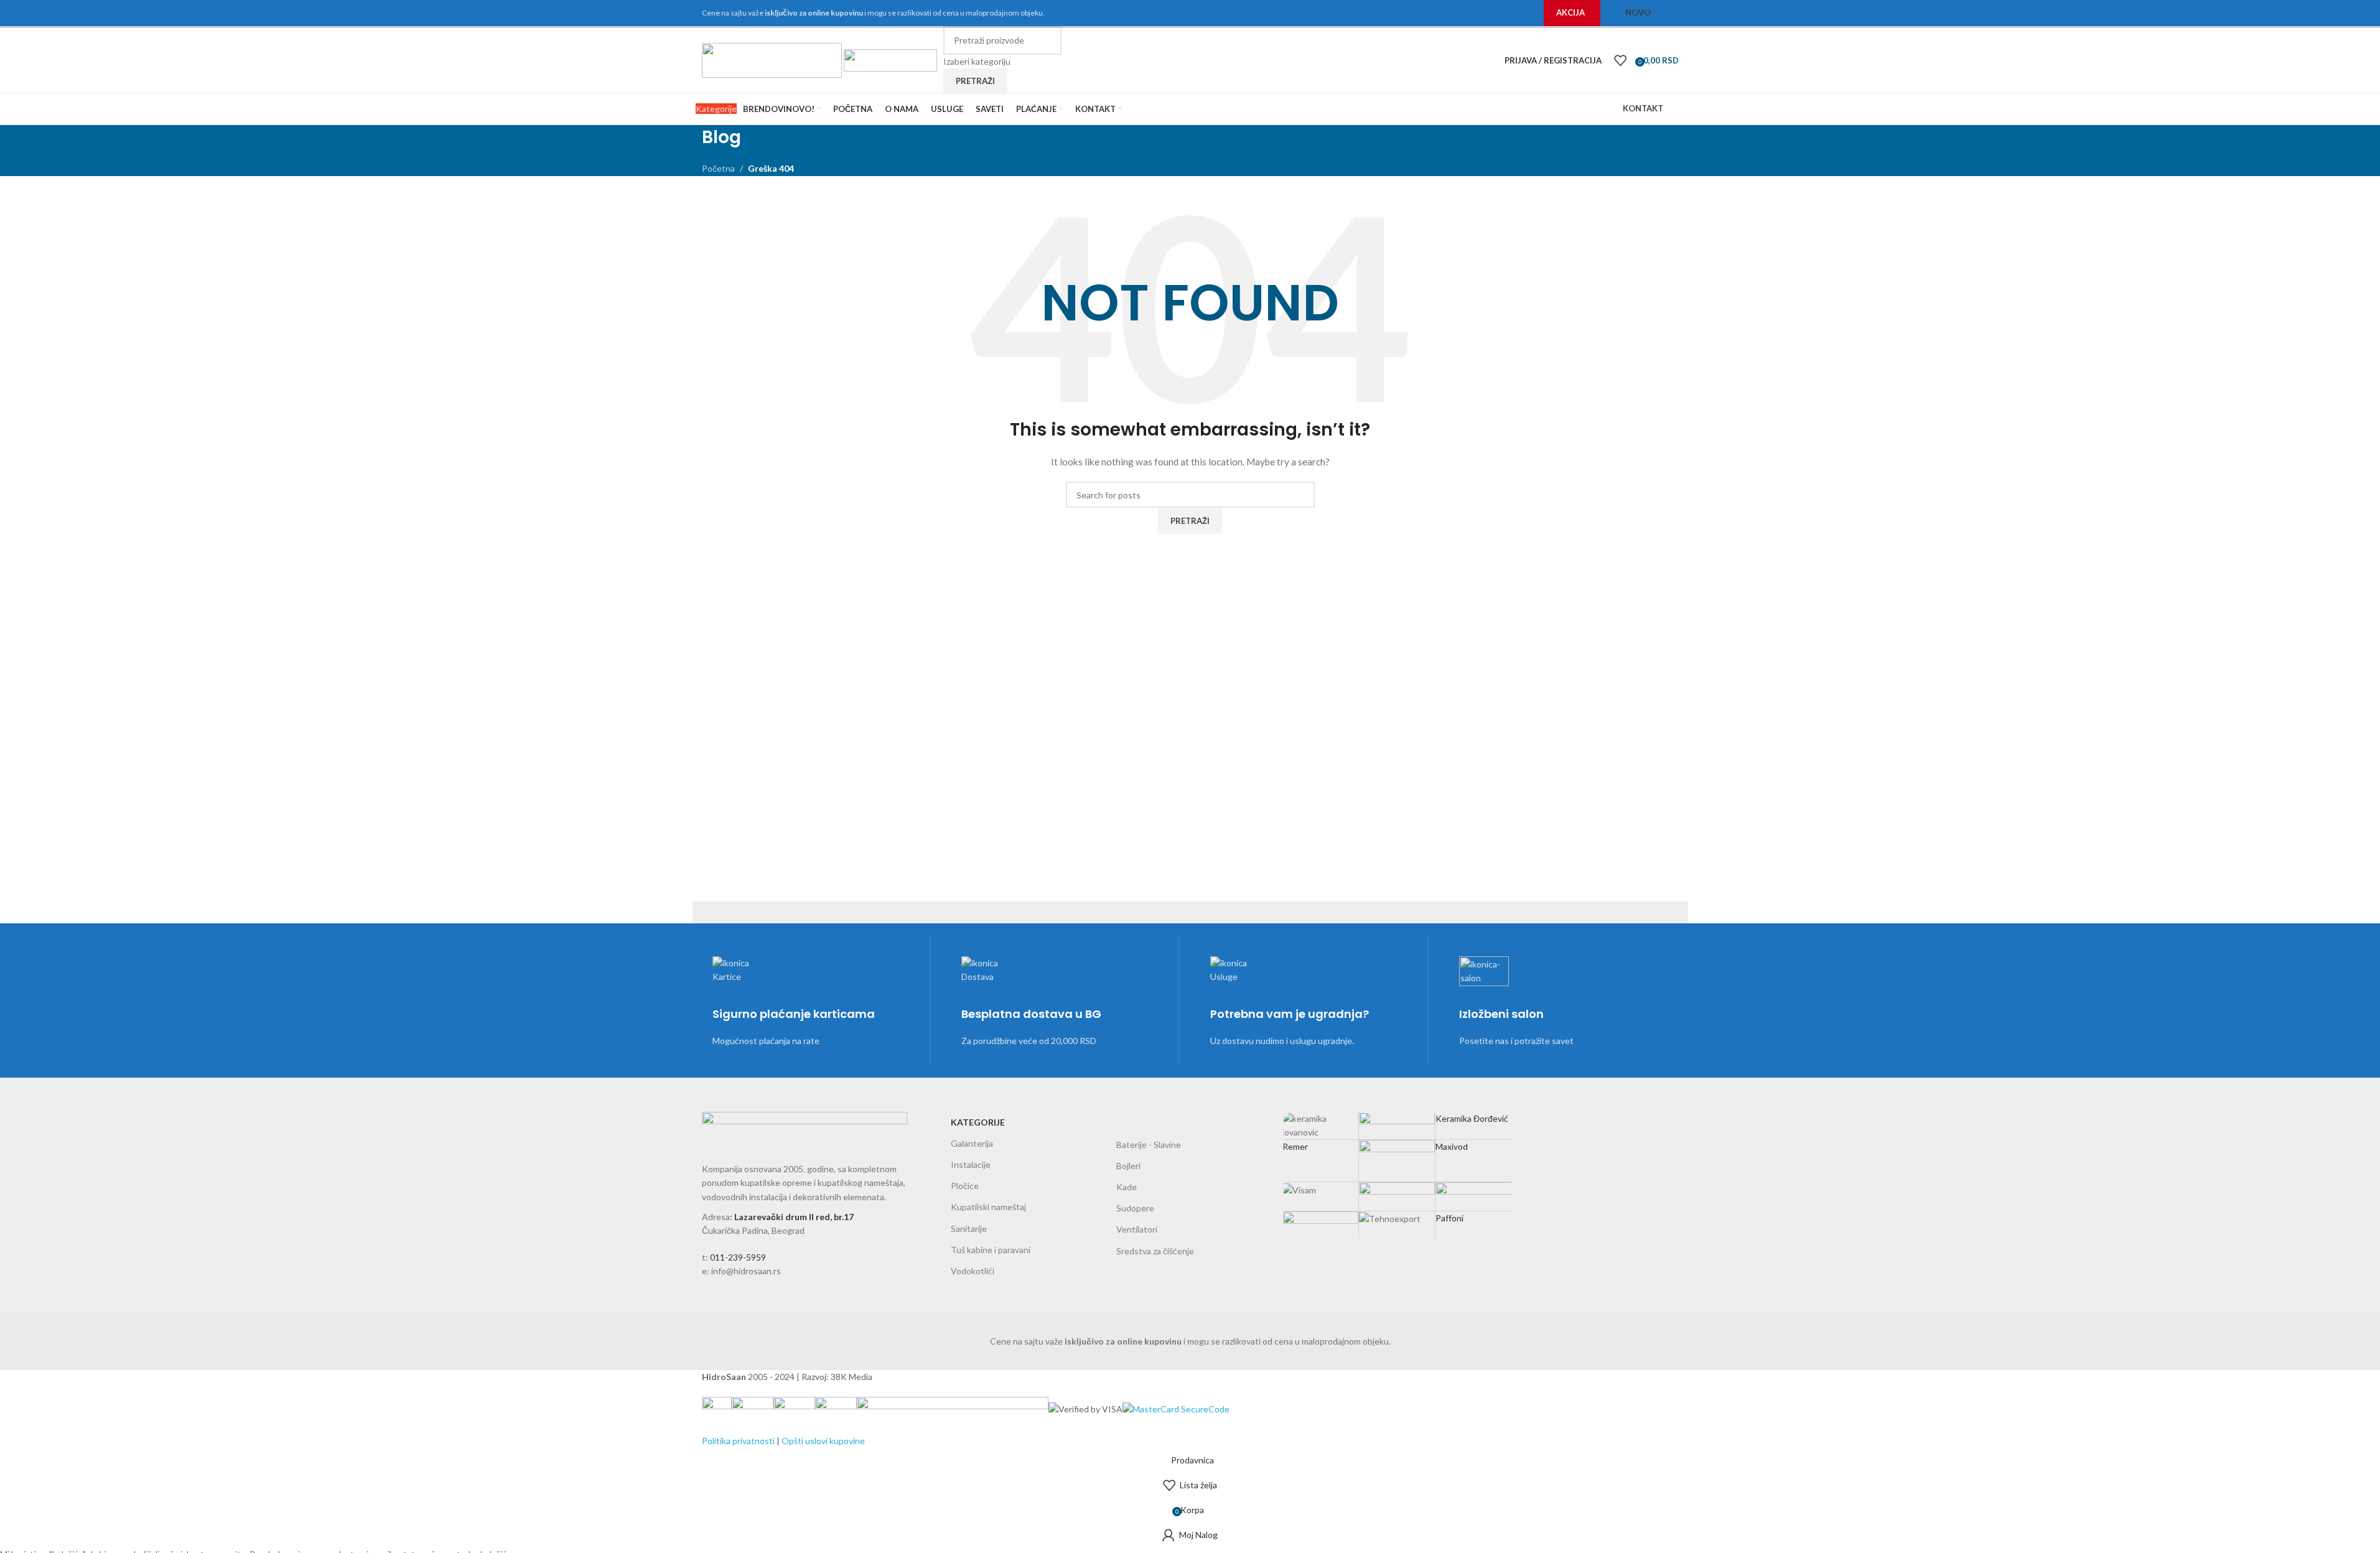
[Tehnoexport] (1398, 1165)
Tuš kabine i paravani (991, 1250)
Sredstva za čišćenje (1155, 1251)
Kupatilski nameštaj (988, 1207)
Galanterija (972, 1143)
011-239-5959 (738, 1257)
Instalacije (971, 1164)
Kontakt (1643, 108)
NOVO (1638, 12)
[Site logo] (773, 59)
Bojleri (1128, 1166)
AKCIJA (1570, 12)
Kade (1127, 1187)
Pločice (965, 1186)
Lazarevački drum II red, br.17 (794, 1217)
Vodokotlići (973, 1271)
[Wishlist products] (1620, 60)
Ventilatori (1137, 1229)
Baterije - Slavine (1149, 1145)
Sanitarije (969, 1229)
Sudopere (1135, 1208)
